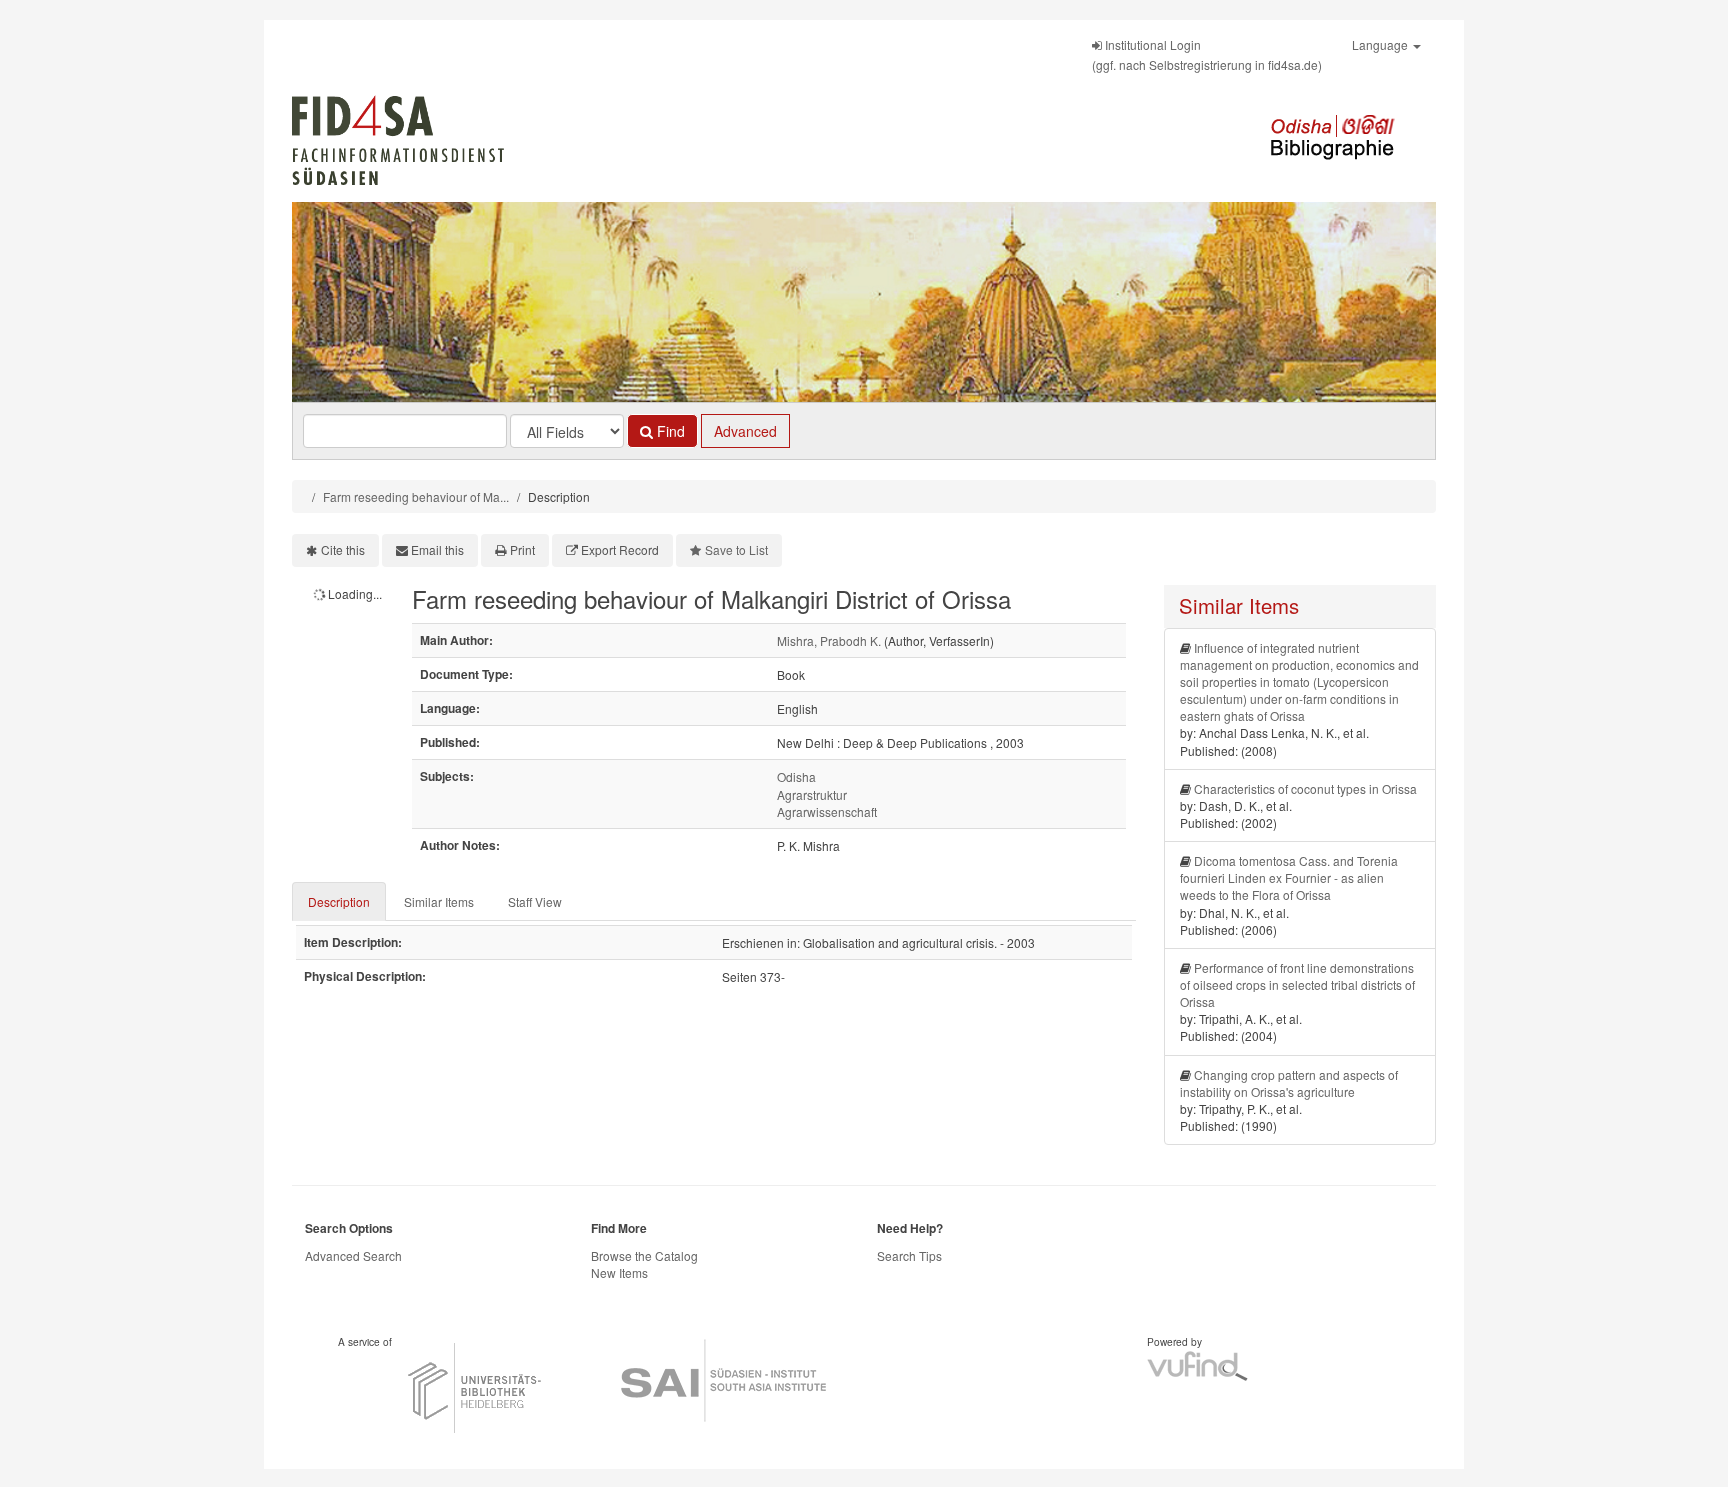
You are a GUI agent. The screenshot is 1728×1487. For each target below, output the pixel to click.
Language (1381, 44)
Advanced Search (353, 1255)
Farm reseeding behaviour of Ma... (416, 496)
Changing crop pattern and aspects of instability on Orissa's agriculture (1289, 1083)
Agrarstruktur (812, 794)
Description (339, 901)
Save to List (736, 549)
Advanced (745, 431)
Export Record (620, 549)
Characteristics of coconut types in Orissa (1305, 788)
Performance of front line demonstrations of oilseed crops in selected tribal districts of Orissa (1297, 984)
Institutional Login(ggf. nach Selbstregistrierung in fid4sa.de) (1207, 54)
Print (522, 549)
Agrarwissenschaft (827, 811)
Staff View (535, 901)
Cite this (343, 549)
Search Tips (909, 1255)
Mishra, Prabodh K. (829, 640)
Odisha (796, 776)
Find (669, 431)
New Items (619, 1272)
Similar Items (439, 901)
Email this (437, 549)
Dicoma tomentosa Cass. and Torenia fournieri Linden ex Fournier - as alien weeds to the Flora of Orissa (1289, 877)
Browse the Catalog (644, 1255)
